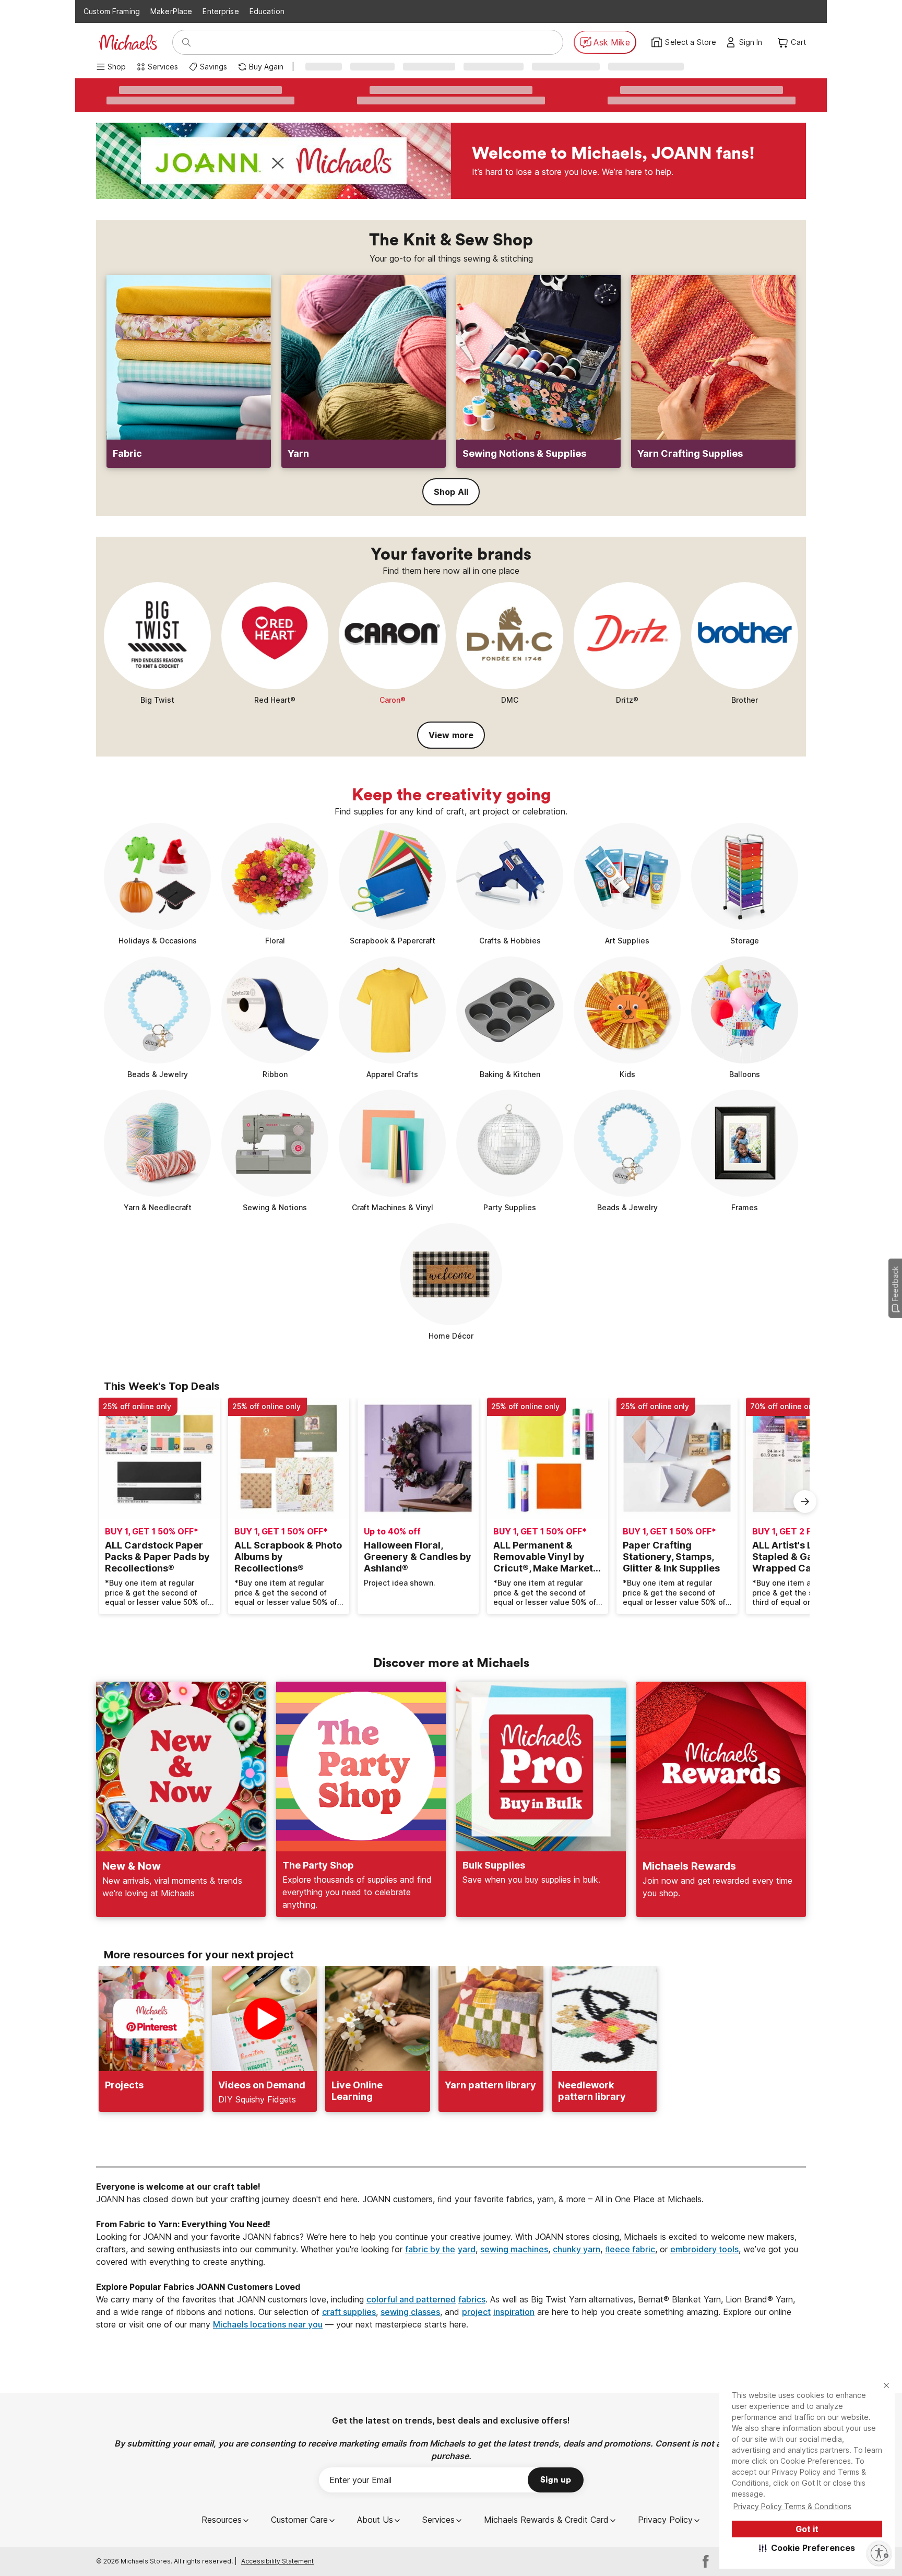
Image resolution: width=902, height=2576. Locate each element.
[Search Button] (186, 42)
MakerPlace (171, 11)
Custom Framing (112, 11)
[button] (807, 2548)
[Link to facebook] (706, 2561)
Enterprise (221, 11)
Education (267, 11)
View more (451, 735)
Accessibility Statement (277, 2561)
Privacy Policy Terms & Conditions (792, 2506)
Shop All (451, 492)
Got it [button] (807, 2529)
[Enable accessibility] (879, 2553)
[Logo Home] (128, 42)
